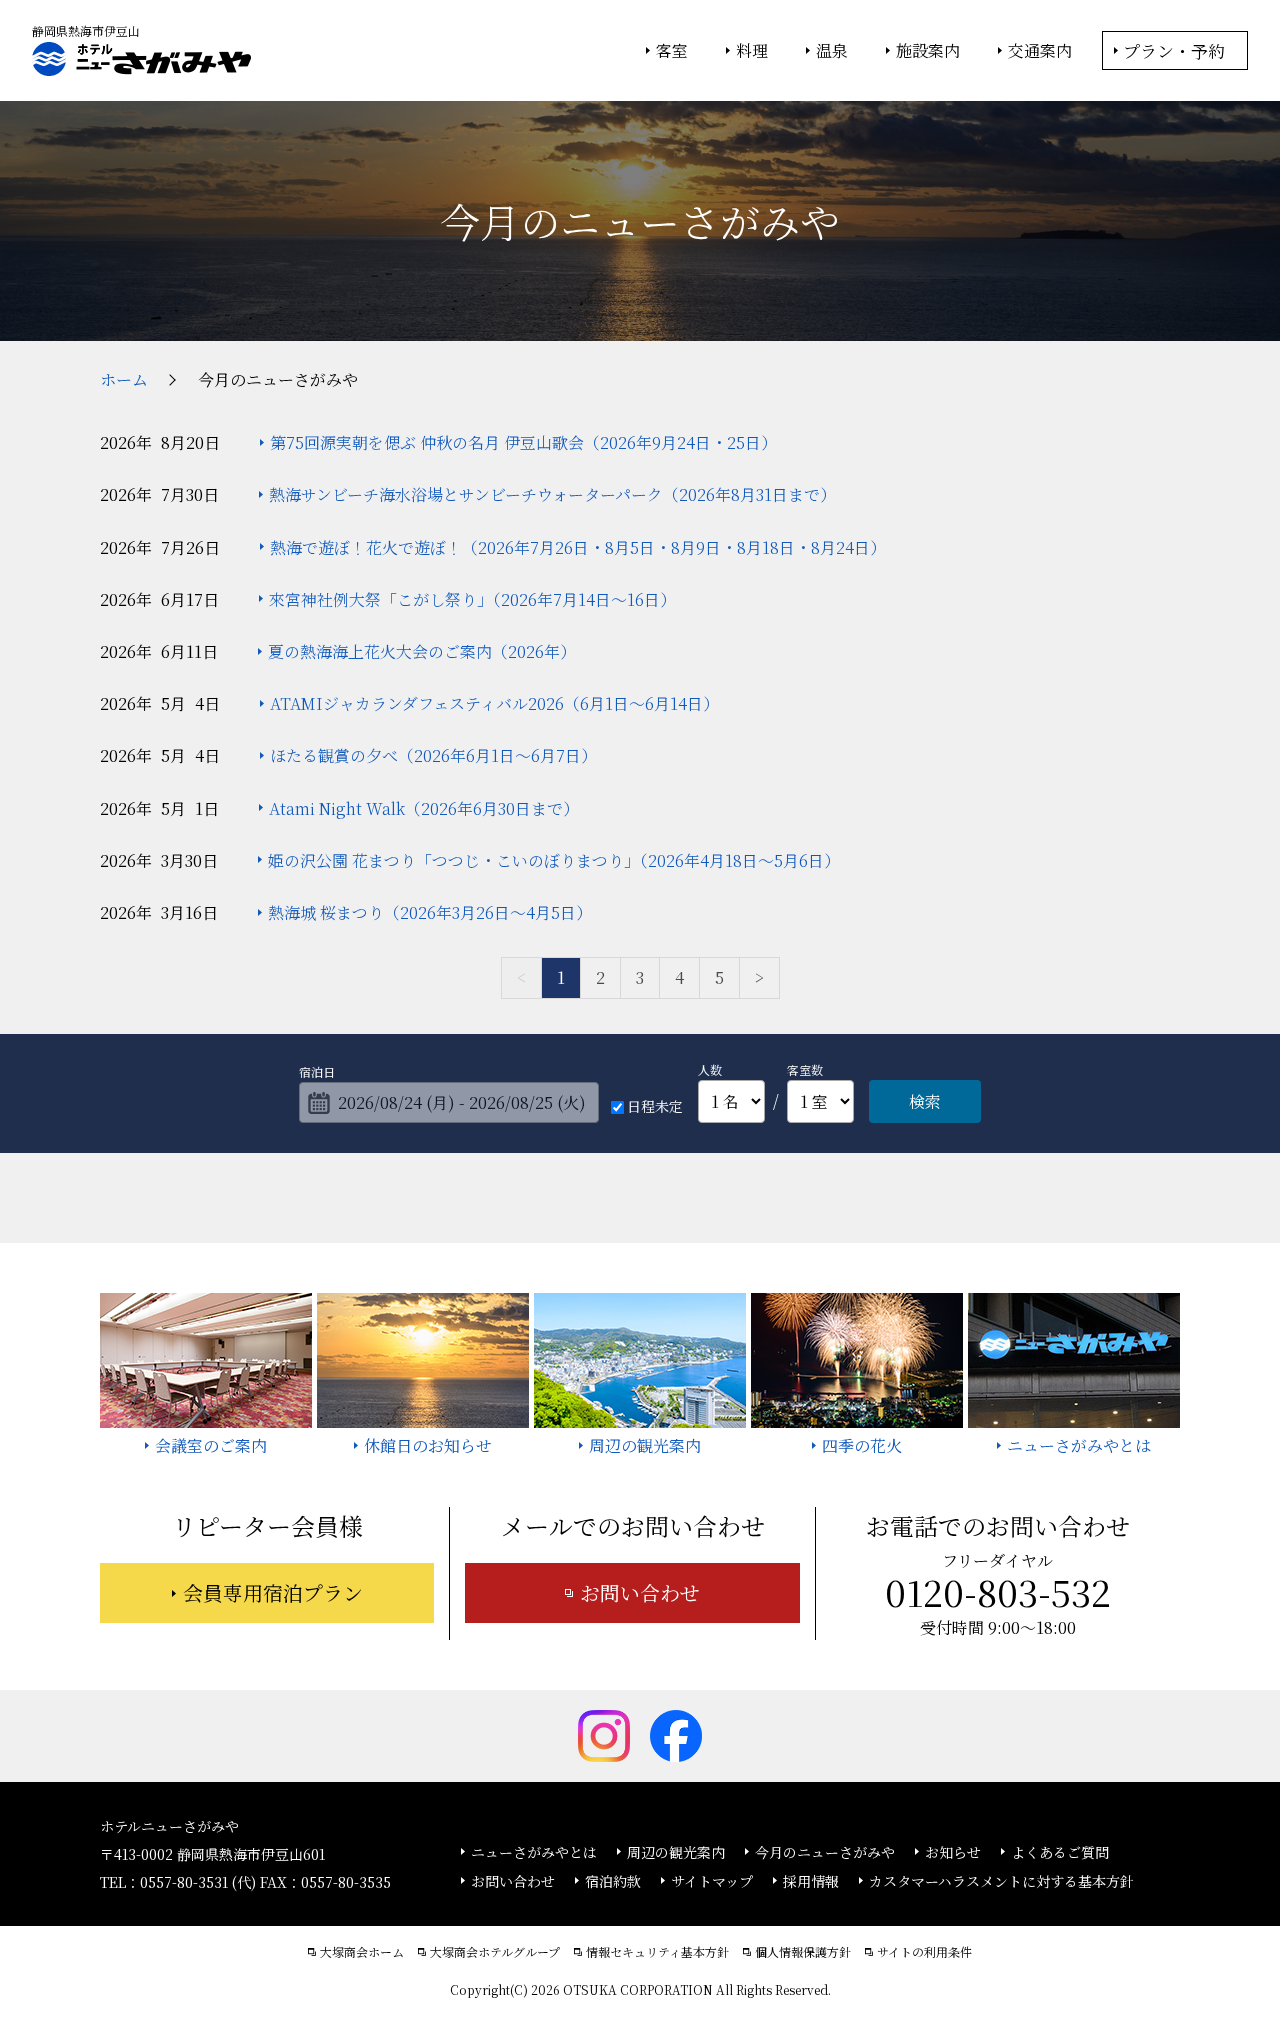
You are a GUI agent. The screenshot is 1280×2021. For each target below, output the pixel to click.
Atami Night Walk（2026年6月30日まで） (424, 808)
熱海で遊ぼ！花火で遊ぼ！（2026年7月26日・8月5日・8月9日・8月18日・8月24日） (578, 547)
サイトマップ (712, 1881)
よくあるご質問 (1060, 1852)
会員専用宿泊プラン (273, 1592)
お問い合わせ (640, 1592)
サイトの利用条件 (924, 1952)
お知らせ (953, 1852)
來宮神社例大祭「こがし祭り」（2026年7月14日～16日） (472, 599)
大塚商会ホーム (362, 1952)
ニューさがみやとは (534, 1852)
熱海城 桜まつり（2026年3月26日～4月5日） (430, 912)
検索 (925, 1101)
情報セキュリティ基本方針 (657, 1952)
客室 (672, 51)
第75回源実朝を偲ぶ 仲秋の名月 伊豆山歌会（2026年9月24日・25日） (523, 442)
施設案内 (928, 51)
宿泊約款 (613, 1881)
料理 (752, 51)
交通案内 (1040, 51)
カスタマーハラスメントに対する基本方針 (1001, 1881)
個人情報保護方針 (803, 1952)
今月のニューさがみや (825, 1852)
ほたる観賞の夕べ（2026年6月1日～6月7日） (433, 755)
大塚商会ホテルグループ (495, 1952)
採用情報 (811, 1881)
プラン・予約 (1174, 50)
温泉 (832, 51)
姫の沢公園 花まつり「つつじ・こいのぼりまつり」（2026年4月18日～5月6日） (554, 860)
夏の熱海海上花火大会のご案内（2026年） (422, 651)
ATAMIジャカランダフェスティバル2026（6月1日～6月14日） (494, 703)
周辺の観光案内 (676, 1852)
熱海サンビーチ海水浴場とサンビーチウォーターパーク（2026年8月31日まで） (552, 494)
